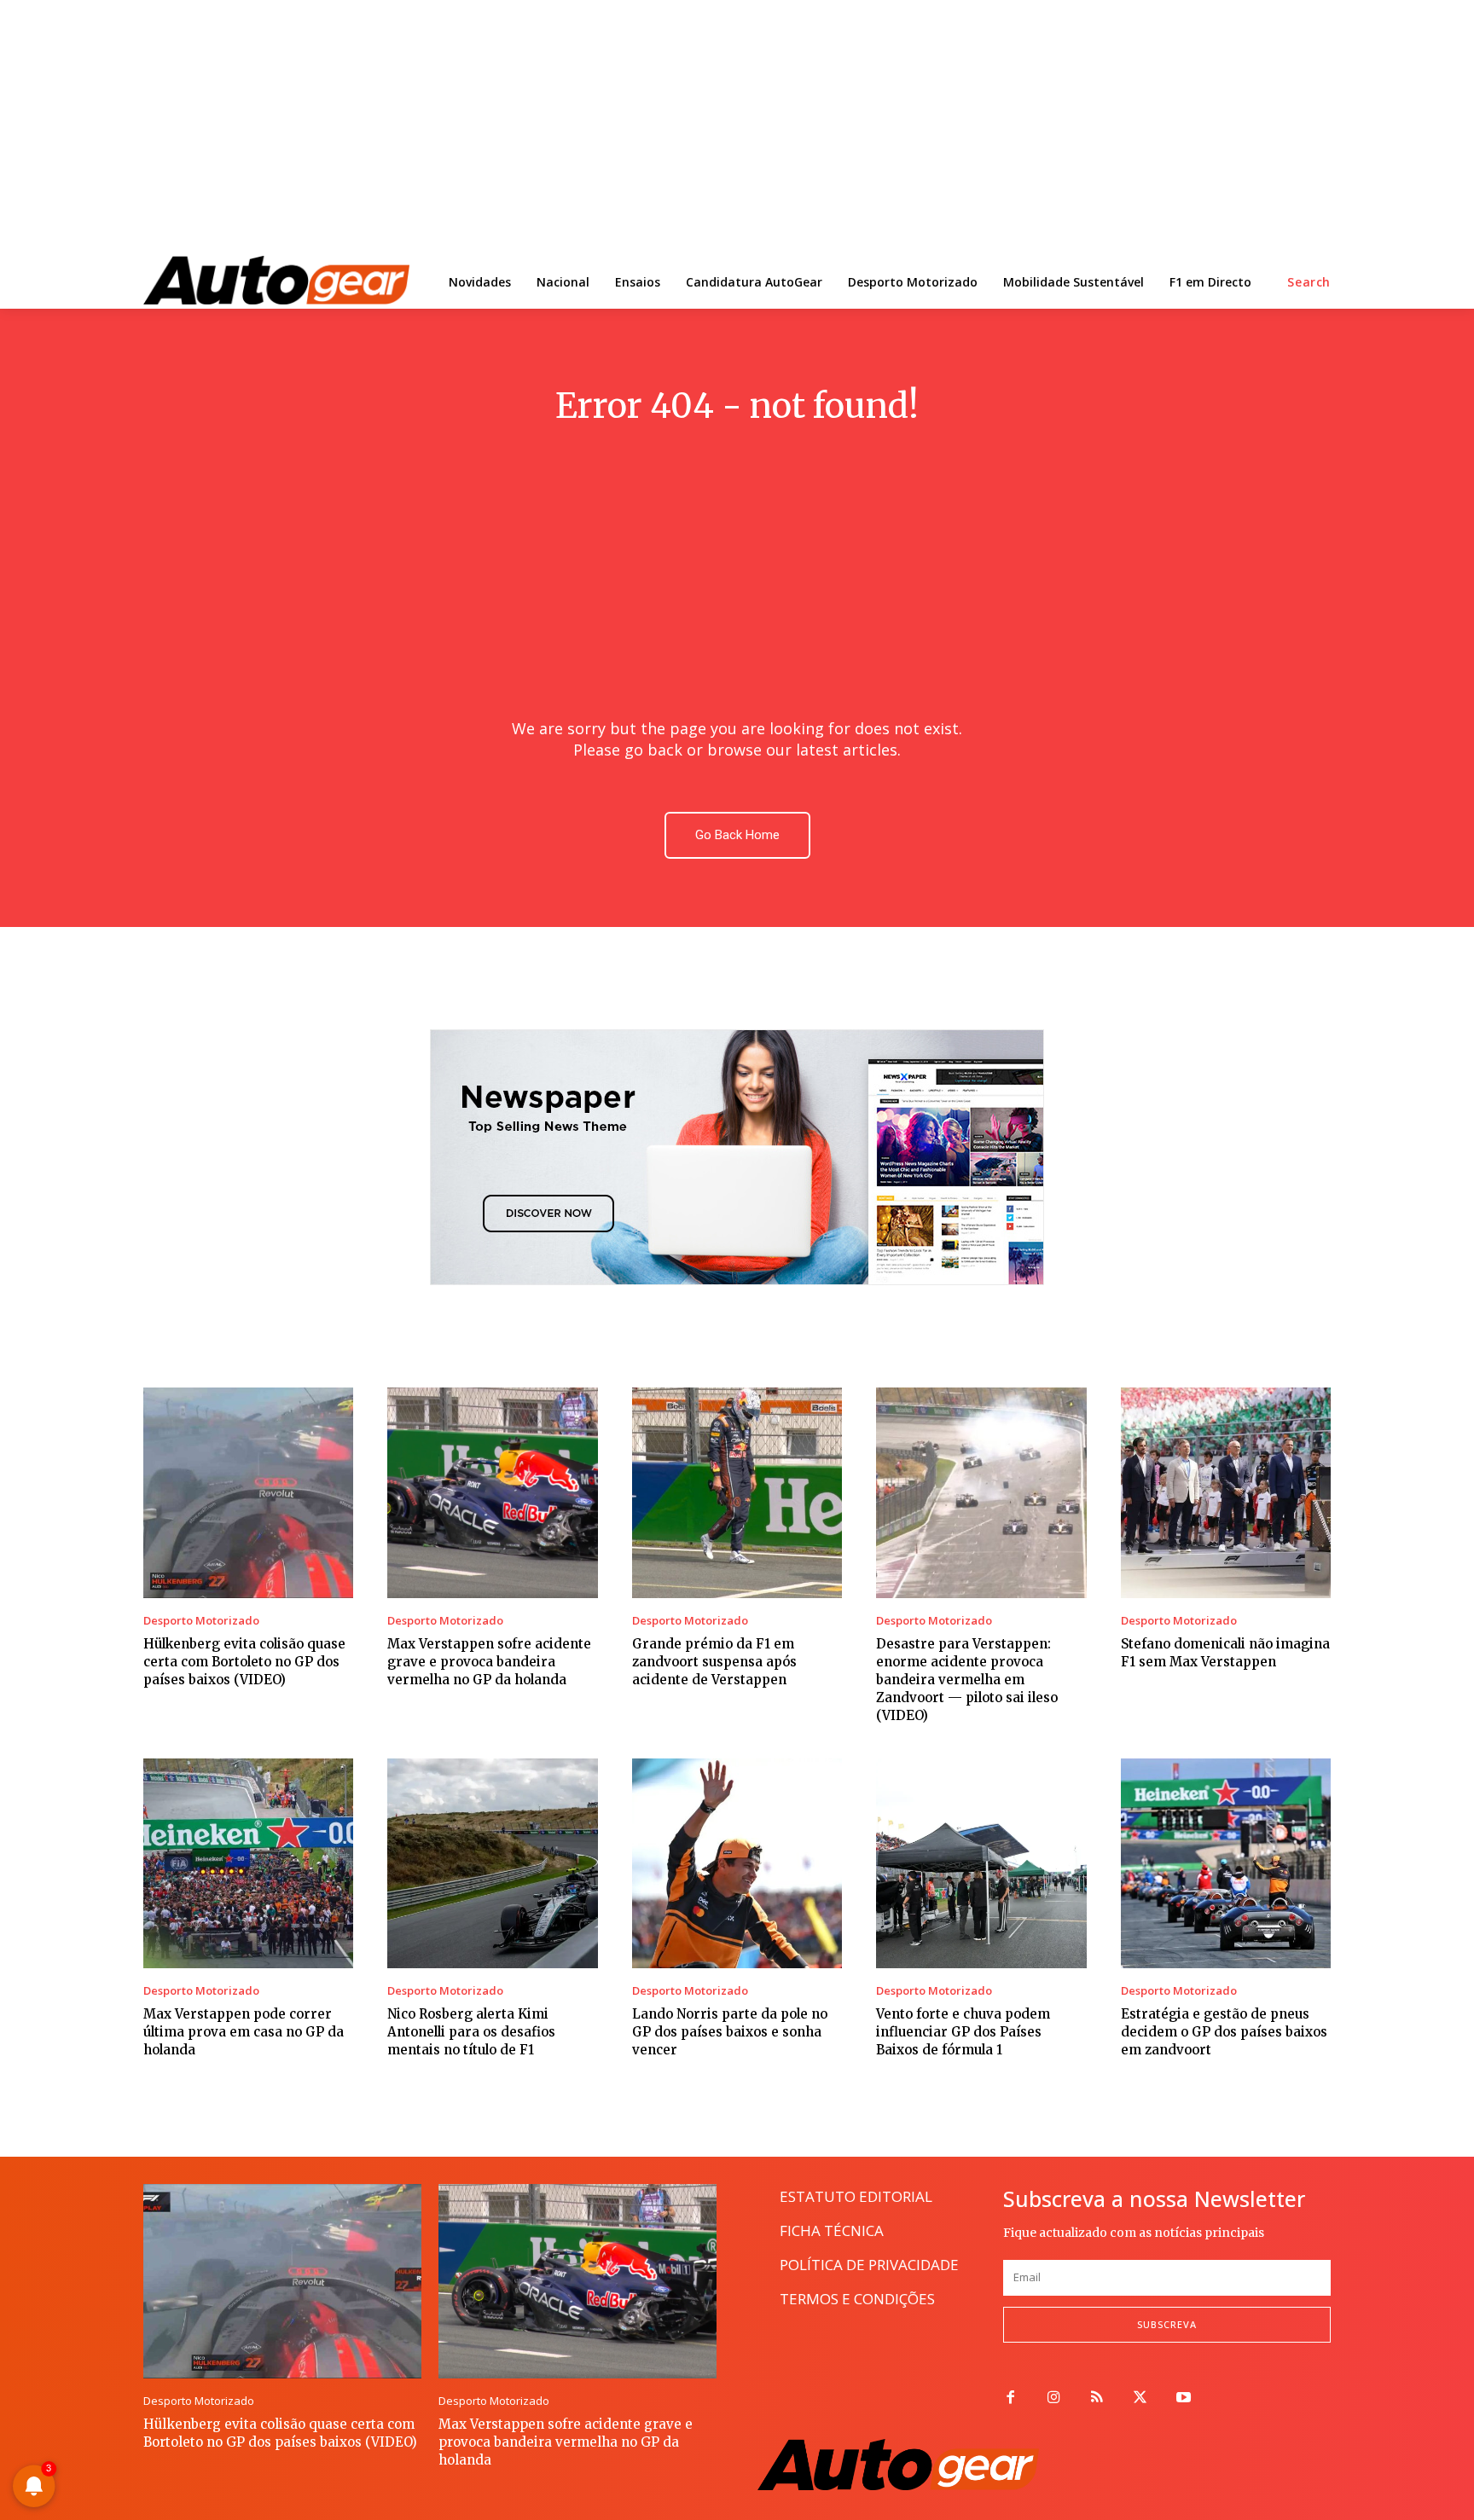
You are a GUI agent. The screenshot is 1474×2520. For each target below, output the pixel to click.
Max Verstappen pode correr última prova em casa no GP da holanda (244, 2032)
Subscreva (1167, 2324)
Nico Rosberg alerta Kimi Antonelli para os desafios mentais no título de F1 (471, 2032)
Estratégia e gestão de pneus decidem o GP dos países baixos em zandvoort (1224, 2032)
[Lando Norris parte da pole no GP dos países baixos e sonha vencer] (737, 1863)
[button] (1309, 282)
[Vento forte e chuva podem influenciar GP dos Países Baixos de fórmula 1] (981, 1863)
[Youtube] (1184, 2398)
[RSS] (1097, 2398)
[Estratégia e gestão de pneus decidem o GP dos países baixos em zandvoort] (1226, 1863)
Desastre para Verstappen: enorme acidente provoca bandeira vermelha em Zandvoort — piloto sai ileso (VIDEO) (967, 1680)
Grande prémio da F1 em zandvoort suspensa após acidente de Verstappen (714, 1662)
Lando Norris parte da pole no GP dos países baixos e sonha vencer (730, 2032)
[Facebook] (1010, 2398)
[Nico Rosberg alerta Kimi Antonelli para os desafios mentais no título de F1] (492, 1863)
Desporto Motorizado (201, 1621)
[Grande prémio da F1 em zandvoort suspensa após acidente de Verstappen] (737, 1492)
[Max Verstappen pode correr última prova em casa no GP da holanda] (248, 1863)
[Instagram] (1054, 2398)
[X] (1140, 2398)
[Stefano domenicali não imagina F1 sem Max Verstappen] (1226, 1492)
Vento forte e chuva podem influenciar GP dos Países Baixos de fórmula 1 (963, 2032)
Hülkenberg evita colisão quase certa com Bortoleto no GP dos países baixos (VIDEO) (244, 1662)
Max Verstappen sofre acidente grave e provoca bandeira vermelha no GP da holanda (489, 1662)
